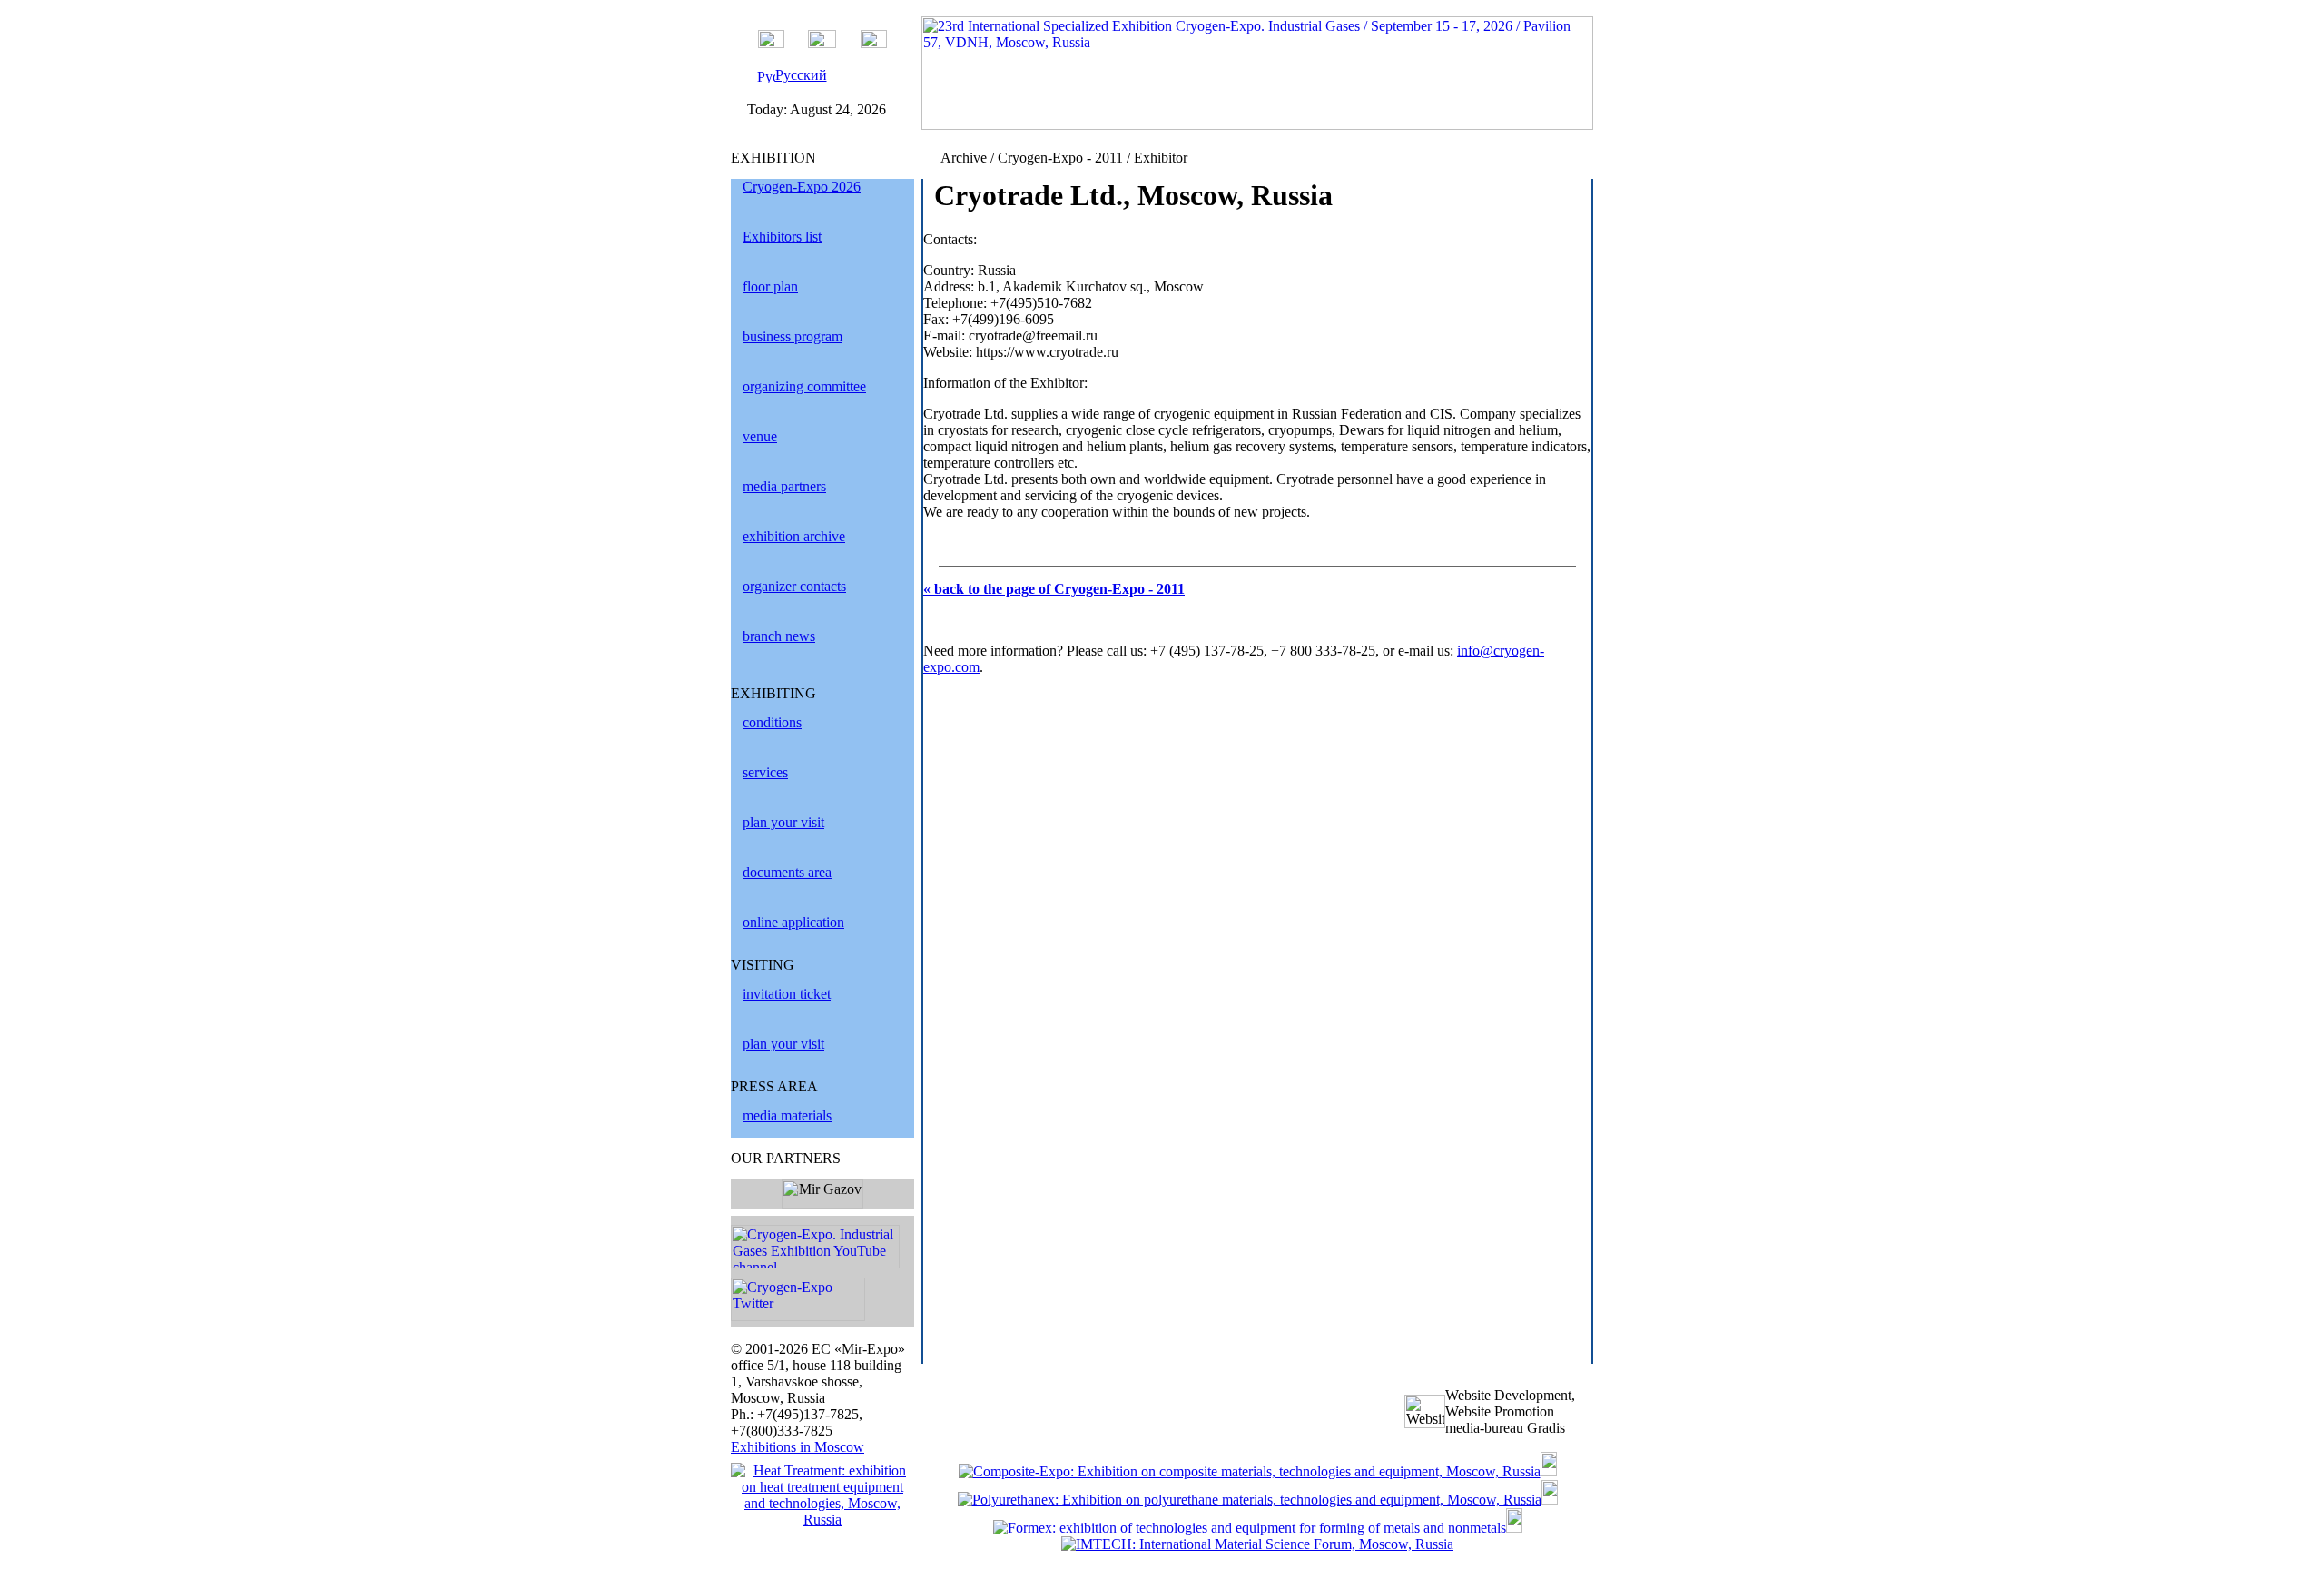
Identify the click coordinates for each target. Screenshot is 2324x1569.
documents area (787, 872)
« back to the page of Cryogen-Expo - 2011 (1054, 589)
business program (793, 336)
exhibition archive (794, 536)
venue (760, 436)
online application (793, 922)
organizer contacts (794, 586)
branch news (779, 636)
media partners (784, 486)
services (765, 772)
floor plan (770, 286)
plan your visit (783, 822)
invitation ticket (787, 994)
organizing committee (804, 386)
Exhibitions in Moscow (798, 1447)
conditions (772, 722)
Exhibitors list (782, 237)
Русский (801, 75)
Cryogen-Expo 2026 (802, 187)
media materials (787, 1115)
